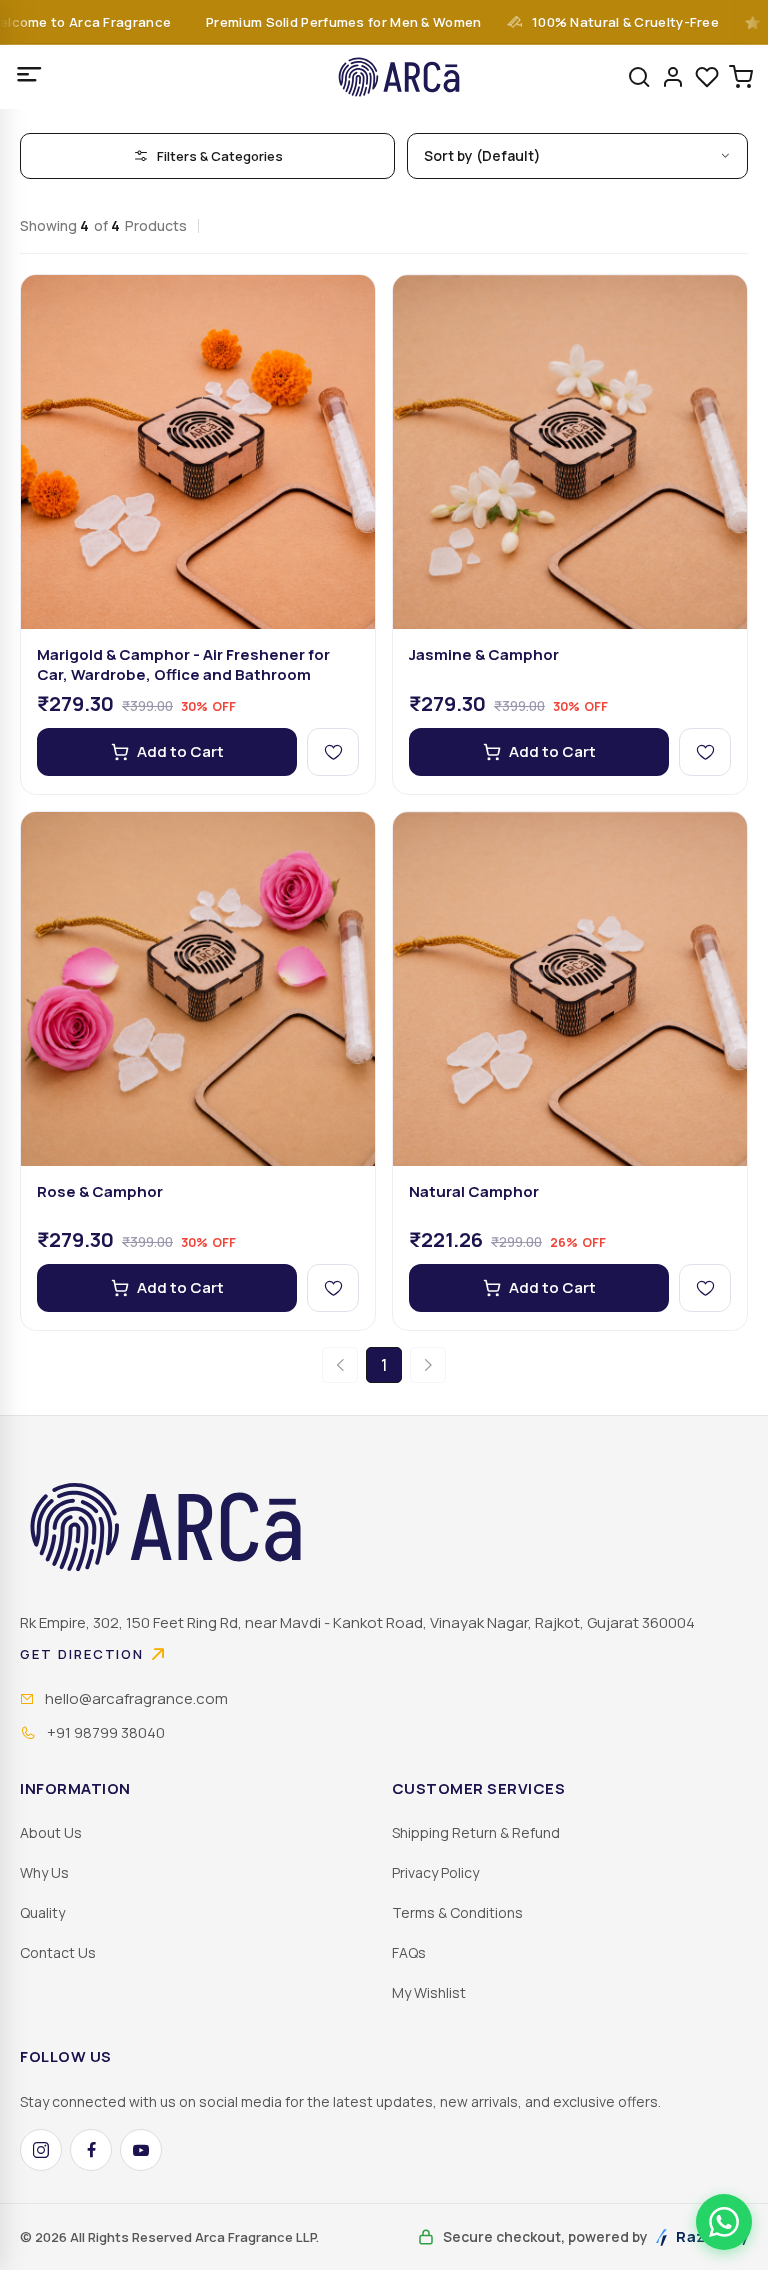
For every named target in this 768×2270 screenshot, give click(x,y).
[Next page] (428, 1365)
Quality (42, 1912)
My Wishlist (429, 1992)
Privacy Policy (435, 1872)
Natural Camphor (474, 1192)
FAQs (409, 1952)
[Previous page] (340, 1365)
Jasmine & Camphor (484, 655)
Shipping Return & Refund (476, 1832)
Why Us (44, 1872)
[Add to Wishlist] (333, 752)
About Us (51, 1832)
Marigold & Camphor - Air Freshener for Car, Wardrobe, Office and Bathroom (183, 665)
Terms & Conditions (457, 1912)
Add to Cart (180, 751)
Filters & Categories (220, 156)
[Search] (639, 77)
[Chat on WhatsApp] (724, 2222)
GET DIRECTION (82, 1654)
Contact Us (58, 1952)
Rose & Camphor (100, 1192)
